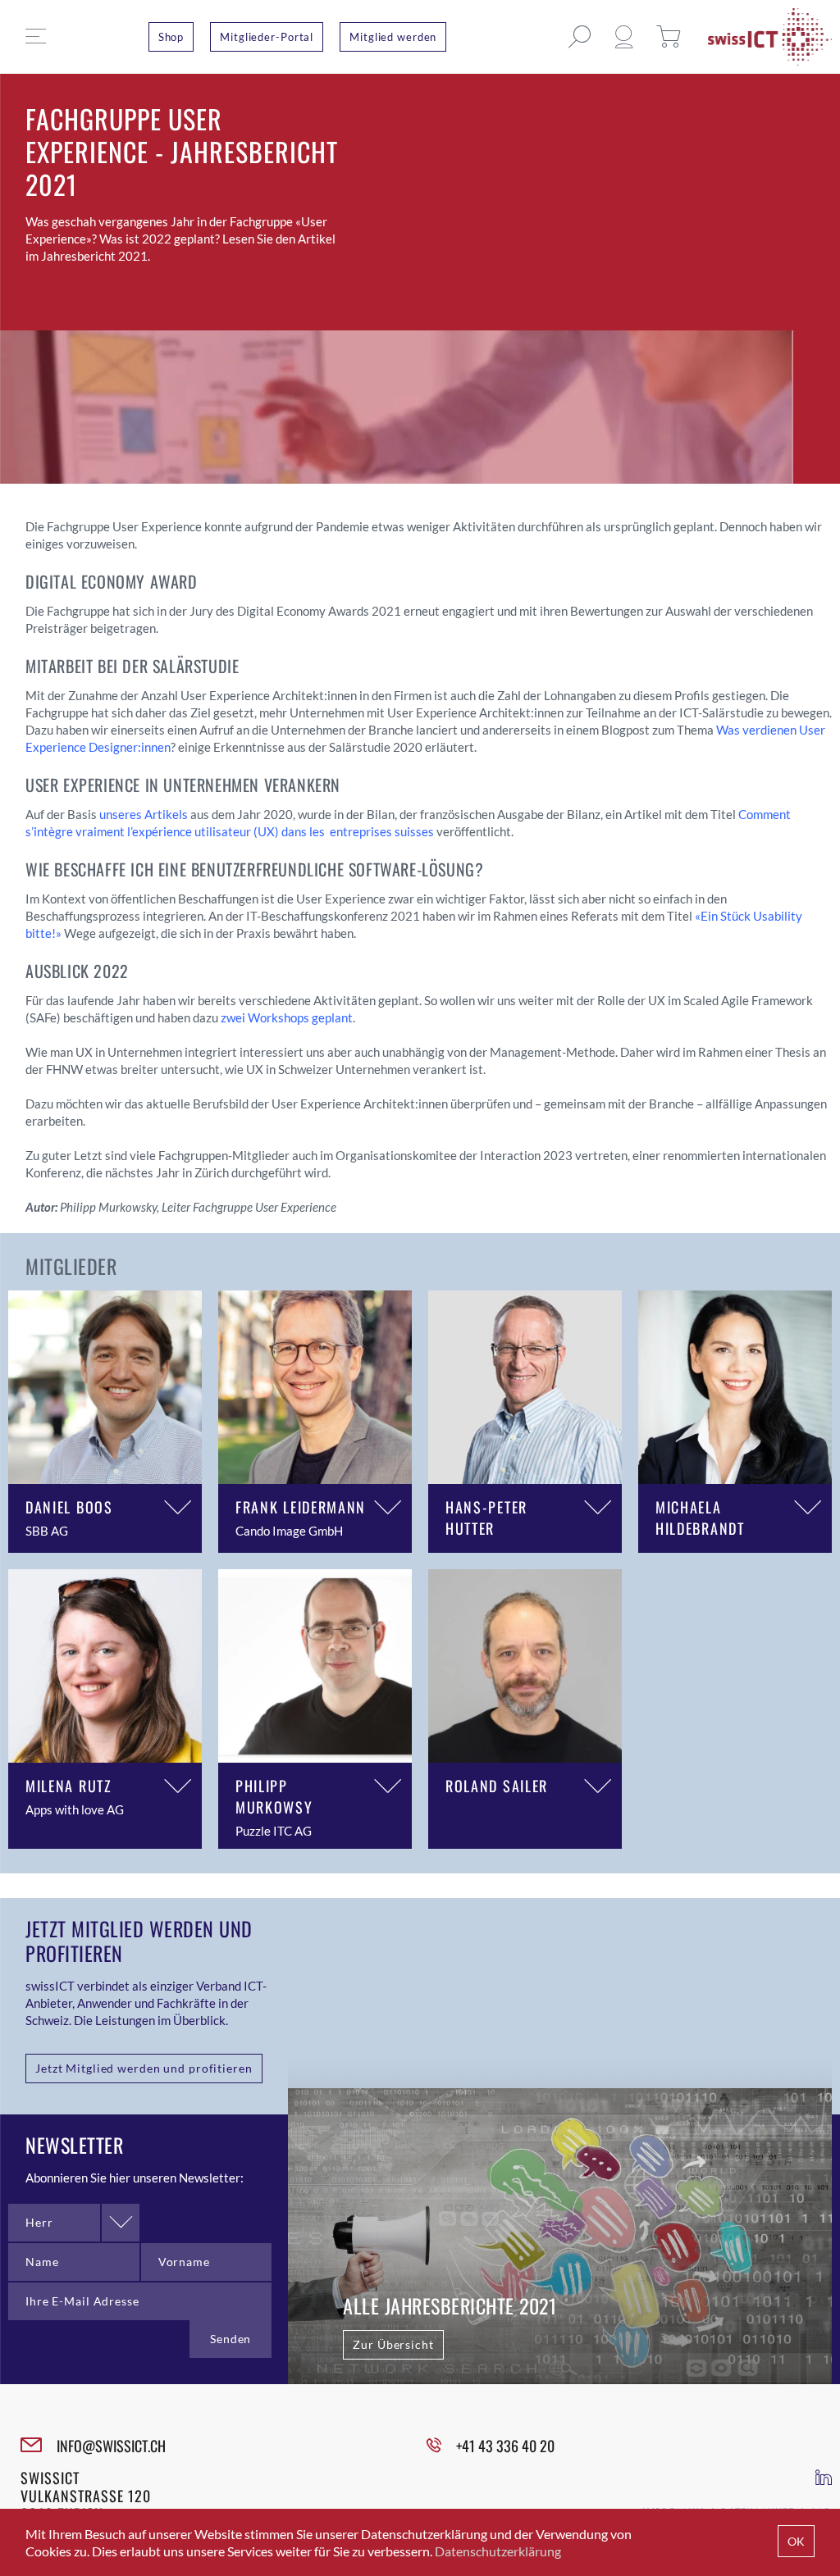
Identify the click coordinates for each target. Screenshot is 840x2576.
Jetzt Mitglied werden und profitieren (144, 2068)
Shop (171, 37)
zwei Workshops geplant (287, 1017)
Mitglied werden (393, 37)
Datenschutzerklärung (498, 2551)
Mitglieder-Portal (267, 37)
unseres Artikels (144, 814)
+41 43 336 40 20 (505, 2446)
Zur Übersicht (393, 2344)
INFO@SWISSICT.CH (111, 2446)
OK (796, 2541)
